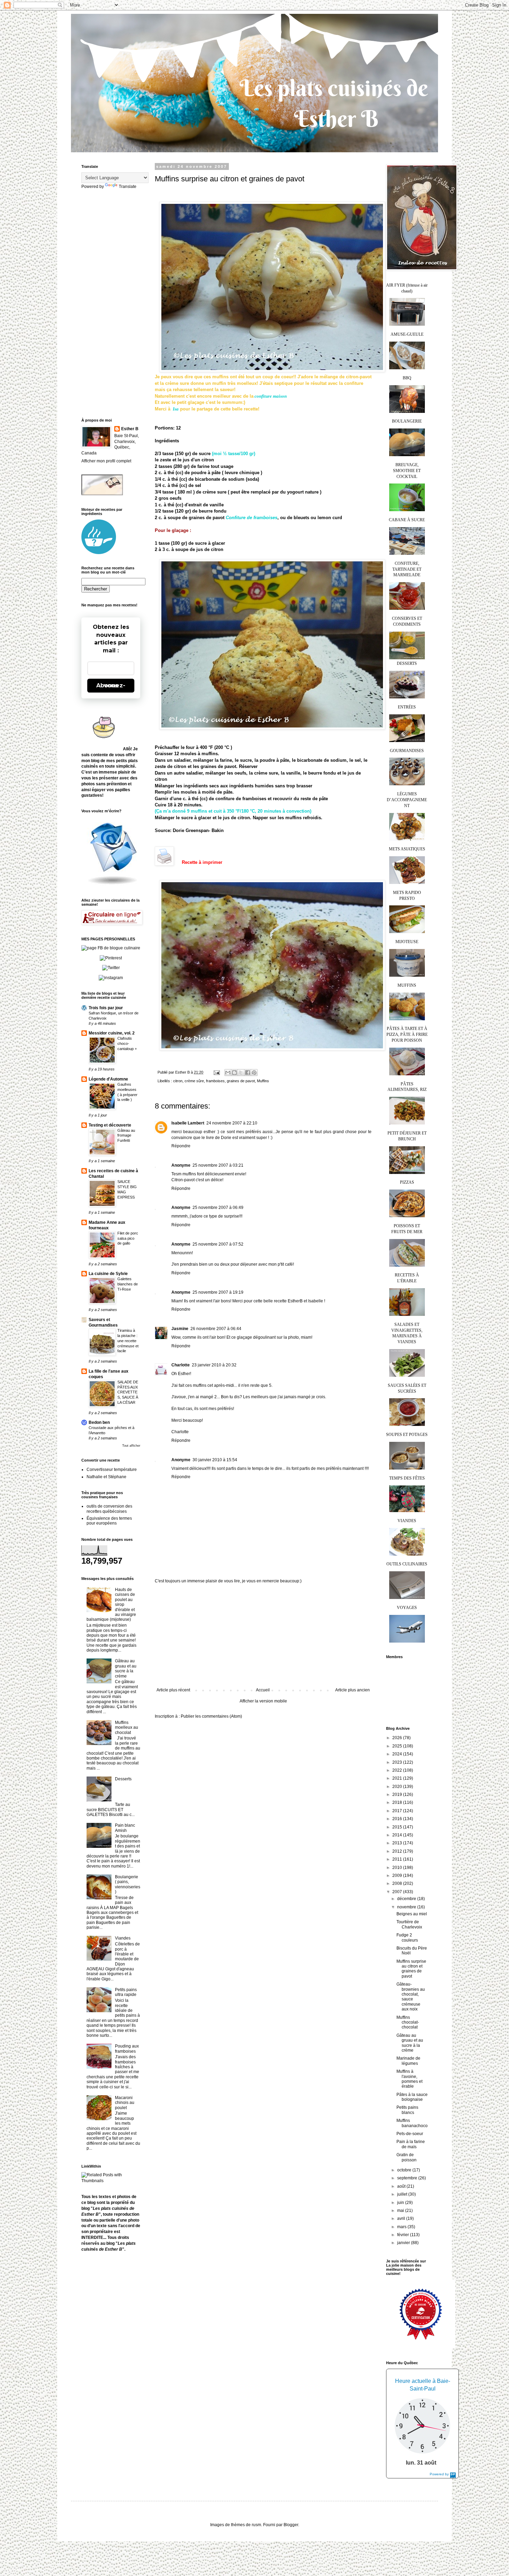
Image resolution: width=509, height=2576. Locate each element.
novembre (407, 1907)
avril (402, 2218)
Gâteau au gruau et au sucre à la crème (126, 1668)
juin (401, 2203)
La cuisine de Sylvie (108, 1274)
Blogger (291, 2525)
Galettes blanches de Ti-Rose (128, 1284)
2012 (398, 1851)
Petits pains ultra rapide (126, 1992)
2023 (398, 1762)
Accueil (263, 1690)
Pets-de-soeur (410, 2134)
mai (401, 2211)
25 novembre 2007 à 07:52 (218, 1244)
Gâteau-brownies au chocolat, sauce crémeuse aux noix (411, 1997)
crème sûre (194, 1081)
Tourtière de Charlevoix (409, 1924)
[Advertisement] (263, 1636)
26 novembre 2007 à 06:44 (216, 1329)
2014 (398, 1835)
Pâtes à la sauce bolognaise (412, 2097)
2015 (398, 1827)
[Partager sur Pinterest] (254, 1073)
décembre (407, 1899)
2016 (398, 1819)
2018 (398, 1802)
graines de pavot (241, 1081)
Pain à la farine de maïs (411, 2144)
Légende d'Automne (108, 1079)
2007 (398, 1892)
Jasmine (180, 1329)
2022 (398, 1770)
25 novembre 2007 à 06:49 (218, 1208)
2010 (398, 1868)
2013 (398, 1843)
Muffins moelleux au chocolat (127, 1728)
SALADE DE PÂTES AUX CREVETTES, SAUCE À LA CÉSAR (128, 1392)
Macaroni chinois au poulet (125, 2103)
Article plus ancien (352, 1690)
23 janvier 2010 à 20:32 (214, 1365)
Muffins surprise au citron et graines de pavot (411, 1969)
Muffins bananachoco (412, 2123)
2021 (398, 1778)
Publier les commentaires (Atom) (211, 1716)
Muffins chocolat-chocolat (408, 2022)
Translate (128, 187)
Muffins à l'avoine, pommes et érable (409, 2079)
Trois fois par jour (106, 1008)
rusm (256, 2525)
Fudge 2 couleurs (407, 1937)
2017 (398, 1811)
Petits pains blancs (407, 2110)
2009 (398, 1875)
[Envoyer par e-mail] (228, 1073)
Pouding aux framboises (127, 2049)
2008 (398, 1883)
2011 (398, 1859)
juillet (403, 2194)
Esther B (130, 429)
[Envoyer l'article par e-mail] (216, 1072)
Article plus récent (173, 1690)
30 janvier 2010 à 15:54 (215, 1460)
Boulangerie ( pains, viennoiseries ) (128, 1884)
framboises (215, 1081)
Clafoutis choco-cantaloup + (127, 1043)
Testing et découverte (110, 1125)
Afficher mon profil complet (106, 461)
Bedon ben (99, 1422)
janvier (404, 2243)
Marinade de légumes (408, 2061)
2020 (398, 1787)
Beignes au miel (412, 1914)
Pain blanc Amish (125, 1828)
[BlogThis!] (234, 1073)
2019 (398, 1795)
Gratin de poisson (407, 2157)
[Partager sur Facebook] (248, 1073)
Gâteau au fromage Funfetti (126, 1136)
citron (178, 1081)
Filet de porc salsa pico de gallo (128, 1238)
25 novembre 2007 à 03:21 (218, 1165)
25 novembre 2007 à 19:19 (218, 1292)
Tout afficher (131, 1446)
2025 (398, 1746)
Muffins (263, 1081)
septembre (408, 2178)
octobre (405, 2170)
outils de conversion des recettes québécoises (109, 1509)
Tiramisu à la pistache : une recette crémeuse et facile (128, 1341)
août (402, 2186)
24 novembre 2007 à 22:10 (232, 1123)
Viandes (123, 1938)
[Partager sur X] (241, 1073)
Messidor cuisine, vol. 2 (112, 1033)
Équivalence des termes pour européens (109, 1521)
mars (402, 2227)
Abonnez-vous (111, 685)
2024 (398, 1754)
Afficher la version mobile (263, 1701)
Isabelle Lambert (188, 1123)
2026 (398, 1738)
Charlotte (181, 1365)
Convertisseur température (112, 1470)
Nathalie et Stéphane (106, 1477)
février (404, 2235)
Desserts (123, 1779)
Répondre (181, 1146)
